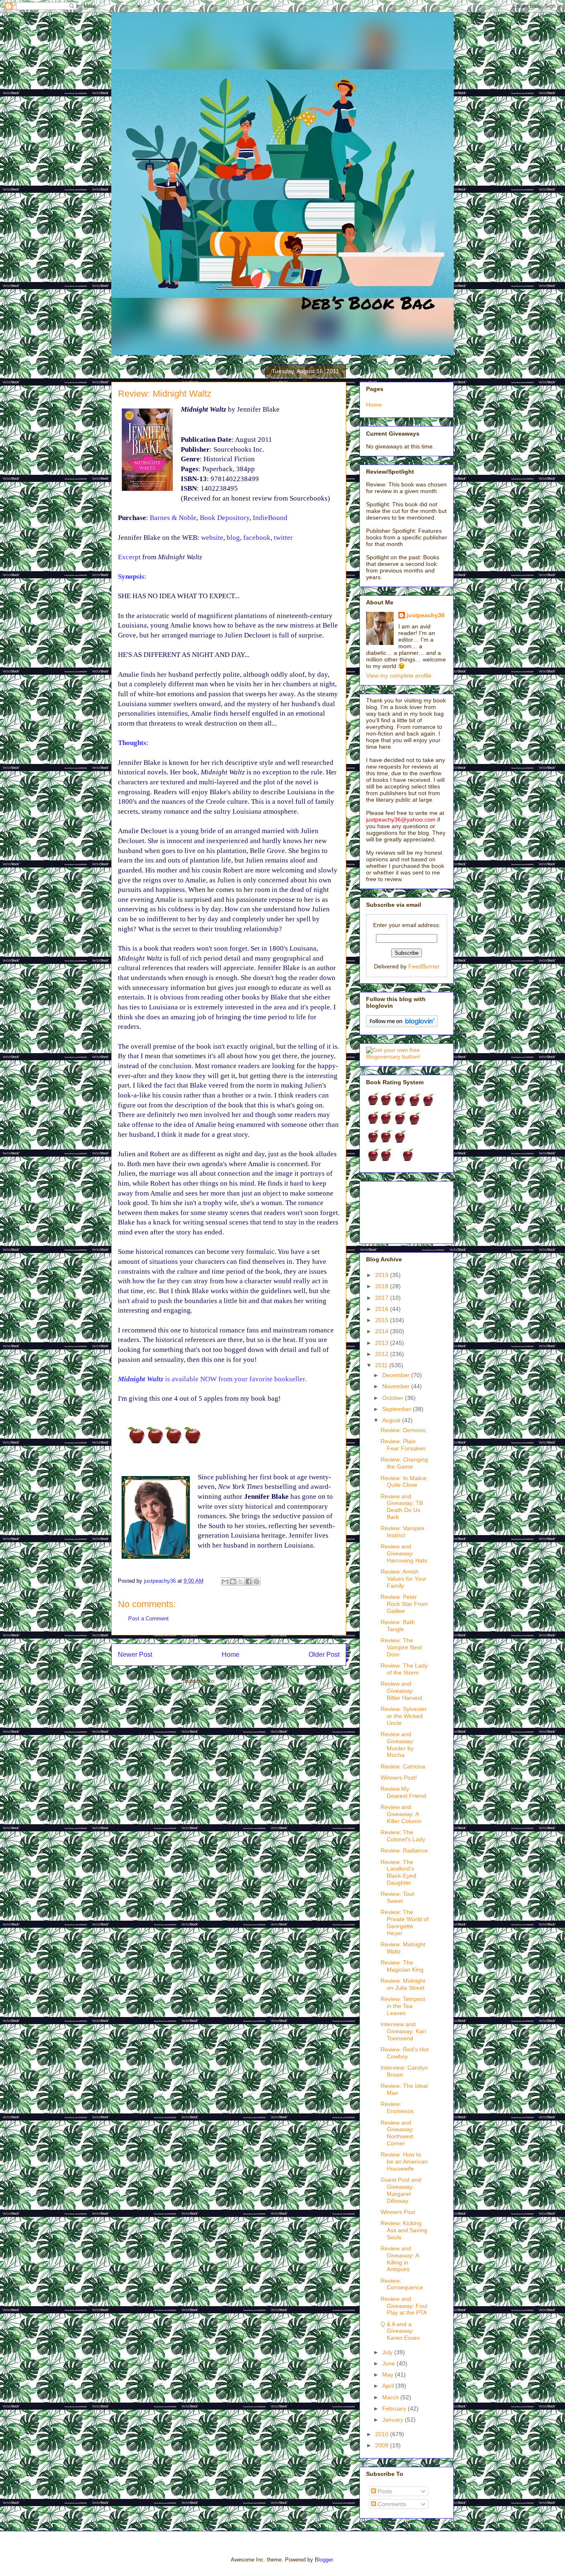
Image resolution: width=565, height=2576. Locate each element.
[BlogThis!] (233, 1582)
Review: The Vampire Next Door (401, 1647)
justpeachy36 (426, 615)
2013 (383, 1343)
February (395, 2408)
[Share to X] (241, 1582)
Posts (384, 2491)
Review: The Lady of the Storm (404, 1669)
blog (233, 538)
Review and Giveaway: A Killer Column (401, 1814)
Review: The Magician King (402, 1966)
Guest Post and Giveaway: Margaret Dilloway (401, 2190)
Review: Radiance (404, 1850)
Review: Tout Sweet (397, 1897)
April (389, 2386)
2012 (383, 1354)
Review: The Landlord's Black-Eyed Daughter (398, 1872)
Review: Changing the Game (404, 1463)
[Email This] (225, 1582)
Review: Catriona (403, 1766)
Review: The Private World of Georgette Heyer (405, 1922)
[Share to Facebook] (249, 1582)
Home (231, 1655)
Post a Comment (148, 1619)
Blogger (324, 2560)
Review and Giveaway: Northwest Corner (397, 2133)
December (397, 1375)
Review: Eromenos (397, 2108)
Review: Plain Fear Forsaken (403, 1445)
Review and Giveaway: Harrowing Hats (404, 1553)
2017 (383, 1298)
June (389, 2363)
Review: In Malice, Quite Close (404, 1482)
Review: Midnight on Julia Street (403, 1984)
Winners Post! (399, 1778)
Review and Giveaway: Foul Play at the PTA (404, 2306)
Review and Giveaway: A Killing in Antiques (400, 2259)
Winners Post (398, 2212)
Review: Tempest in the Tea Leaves (403, 2006)
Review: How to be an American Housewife (404, 2161)
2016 (383, 1309)
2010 (383, 2434)
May (389, 2375)
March (391, 2397)
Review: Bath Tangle (398, 1626)
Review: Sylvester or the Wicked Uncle (404, 1716)
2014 (383, 1331)
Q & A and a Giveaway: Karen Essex (400, 2331)
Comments (391, 2504)
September (397, 1409)
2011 (382, 1365)
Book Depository (225, 518)
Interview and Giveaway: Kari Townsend (403, 2031)
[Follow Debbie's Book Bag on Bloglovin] (402, 1025)
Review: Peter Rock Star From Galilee (404, 1604)
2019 (383, 1275)
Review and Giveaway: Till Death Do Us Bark (402, 1507)
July (388, 2352)
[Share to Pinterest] (256, 1582)
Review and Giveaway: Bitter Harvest (401, 1691)
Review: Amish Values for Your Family (403, 1579)
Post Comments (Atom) (245, 1681)
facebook (257, 538)
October (394, 1398)
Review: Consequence (402, 2284)
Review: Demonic (403, 1430)
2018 (383, 1286)
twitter (283, 538)
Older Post (324, 1655)
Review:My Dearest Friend (403, 1792)
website (212, 538)
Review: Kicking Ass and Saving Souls (404, 2230)
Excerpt (129, 557)
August (392, 1420)
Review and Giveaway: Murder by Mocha (397, 1744)
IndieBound (270, 518)
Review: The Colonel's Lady (403, 1836)
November (397, 1386)
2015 (383, 1320)
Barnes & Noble (173, 518)
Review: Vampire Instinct (402, 1532)
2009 (383, 2445)
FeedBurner (424, 966)
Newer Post (135, 1655)
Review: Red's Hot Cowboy (405, 2053)
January (394, 2420)
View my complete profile (399, 676)
